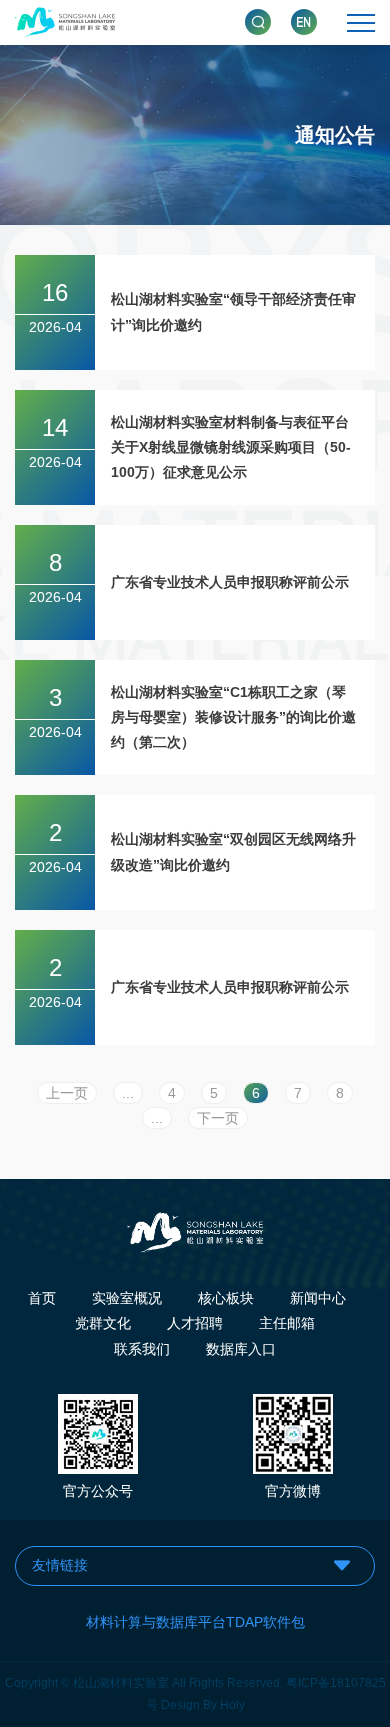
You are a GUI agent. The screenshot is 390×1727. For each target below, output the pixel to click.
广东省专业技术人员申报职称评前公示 (230, 582)
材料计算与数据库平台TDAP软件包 (195, 1622)
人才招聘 (195, 1323)
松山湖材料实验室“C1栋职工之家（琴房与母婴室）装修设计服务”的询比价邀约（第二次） (233, 717)
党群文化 (103, 1323)
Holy (232, 1705)
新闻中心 (318, 1298)
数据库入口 (241, 1349)
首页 (42, 1298)
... (128, 1093)
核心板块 (226, 1298)
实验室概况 (127, 1298)
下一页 (218, 1118)
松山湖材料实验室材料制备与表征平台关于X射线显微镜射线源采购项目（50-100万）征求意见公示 (231, 447)
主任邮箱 (287, 1323)
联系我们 (142, 1349)
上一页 (67, 1093)
